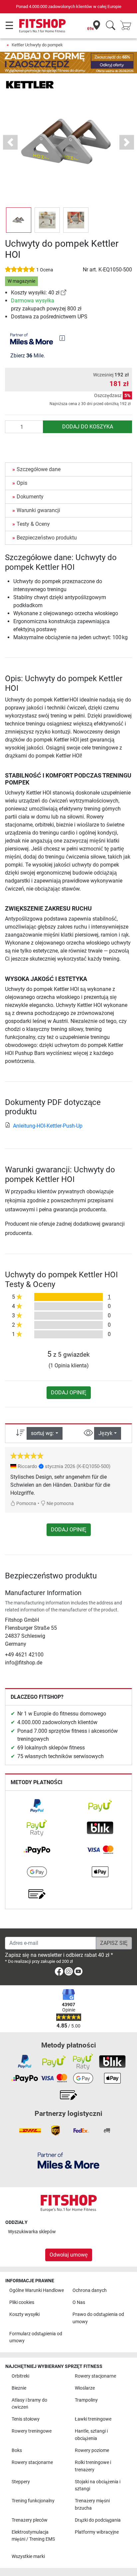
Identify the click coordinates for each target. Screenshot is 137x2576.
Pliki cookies (22, 2302)
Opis (22, 483)
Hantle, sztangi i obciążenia (91, 2435)
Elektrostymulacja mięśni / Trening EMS (33, 2536)
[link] (64, 293)
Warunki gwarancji (38, 510)
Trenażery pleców (30, 2520)
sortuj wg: (42, 1433)
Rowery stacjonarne (95, 2376)
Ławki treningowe (93, 2419)
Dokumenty (30, 497)
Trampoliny (86, 2400)
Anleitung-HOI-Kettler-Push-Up (48, 1126)
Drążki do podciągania (98, 2520)
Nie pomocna (60, 1504)
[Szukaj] (111, 26)
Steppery (21, 2482)
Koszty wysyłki (24, 2314)
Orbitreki (20, 2376)
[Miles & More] (68, 2160)
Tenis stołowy (26, 2419)
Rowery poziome (92, 2450)
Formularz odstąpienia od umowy (36, 2337)
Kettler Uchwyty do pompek (37, 45)
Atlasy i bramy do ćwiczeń (29, 2404)
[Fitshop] (42, 26)
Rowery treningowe (32, 2431)
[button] (19, 220)
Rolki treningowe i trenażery (93, 2466)
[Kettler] (30, 84)
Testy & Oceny (33, 524)
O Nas (79, 2302)
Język (105, 1433)
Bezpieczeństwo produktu (47, 538)
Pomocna (26, 1504)
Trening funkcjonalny (33, 2501)
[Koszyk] (128, 26)
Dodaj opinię (69, 1393)
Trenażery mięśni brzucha (92, 2504)
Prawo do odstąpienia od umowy (98, 2318)
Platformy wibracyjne (97, 2532)
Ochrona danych (90, 2290)
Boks (17, 2450)
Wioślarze (85, 2388)
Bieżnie (19, 2388)
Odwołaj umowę (69, 2255)
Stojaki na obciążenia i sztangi (98, 2485)
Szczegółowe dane (39, 469)
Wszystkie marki (28, 2556)
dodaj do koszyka (88, 427)
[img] (62, 338)
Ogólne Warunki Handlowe (37, 2290)
